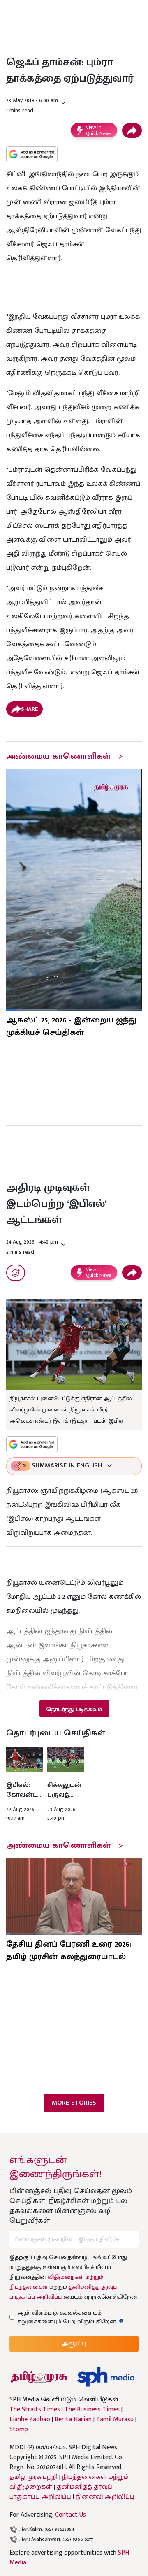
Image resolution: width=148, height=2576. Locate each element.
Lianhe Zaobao (30, 2420)
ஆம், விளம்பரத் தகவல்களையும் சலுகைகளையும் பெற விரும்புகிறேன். (75, 2317)
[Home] (106, 2377)
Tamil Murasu (115, 2420)
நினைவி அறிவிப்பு (105, 2497)
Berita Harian (73, 2420)
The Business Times (92, 2410)
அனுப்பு (74, 2344)
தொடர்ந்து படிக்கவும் (74, 1709)
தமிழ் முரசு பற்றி (34, 2477)
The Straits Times (35, 2410)
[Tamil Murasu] (39, 2377)
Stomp (19, 2429)
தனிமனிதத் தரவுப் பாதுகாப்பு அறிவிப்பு (61, 2492)
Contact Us (71, 2515)
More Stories (74, 2103)
